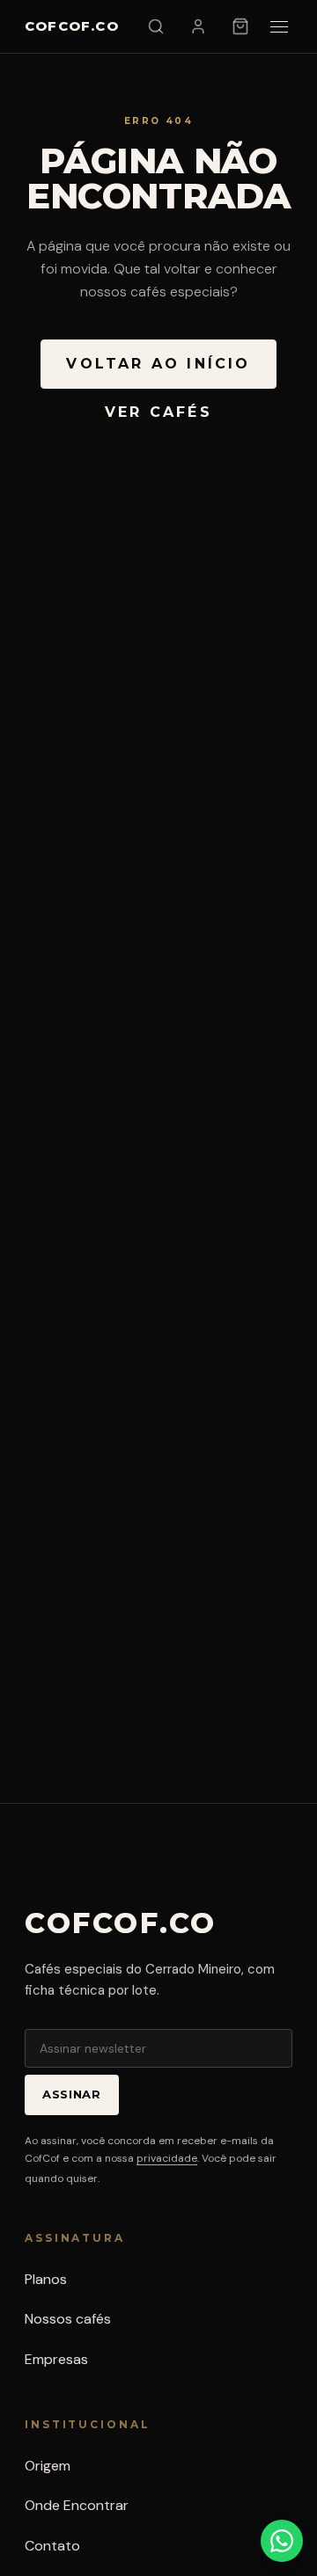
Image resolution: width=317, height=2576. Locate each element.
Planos (46, 2279)
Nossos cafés (68, 2319)
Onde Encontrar (77, 2505)
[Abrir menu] (279, 27)
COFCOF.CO (72, 26)
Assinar (72, 2094)
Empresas (56, 2359)
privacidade (167, 2158)
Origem (48, 2466)
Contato (52, 2546)
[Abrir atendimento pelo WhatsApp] (282, 2541)
